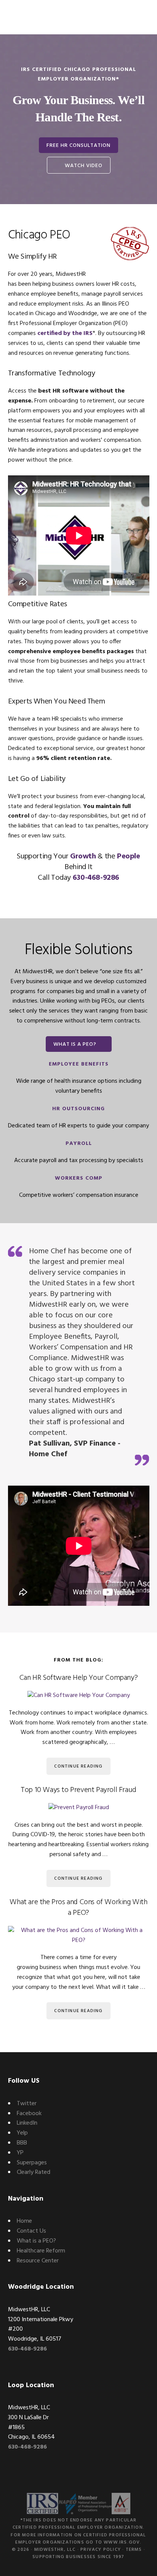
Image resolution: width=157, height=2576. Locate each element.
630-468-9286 (96, 878)
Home (24, 2221)
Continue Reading (78, 1766)
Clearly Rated (34, 2172)
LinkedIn (27, 2123)
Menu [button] (140, 17)
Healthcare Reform (41, 2251)
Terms (134, 2550)
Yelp (22, 2133)
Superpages (32, 2163)
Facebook (29, 2114)
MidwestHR (35, 17)
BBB (22, 2143)
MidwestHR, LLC (55, 2550)
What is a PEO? (75, 1044)
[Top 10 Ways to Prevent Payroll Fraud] (79, 1808)
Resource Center (38, 2261)
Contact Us (31, 2231)
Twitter (27, 2104)
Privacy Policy (101, 2550)
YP (20, 2153)
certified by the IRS (65, 333)
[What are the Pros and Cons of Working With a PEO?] (79, 1936)
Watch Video (84, 166)
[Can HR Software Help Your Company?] (79, 1696)
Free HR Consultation (78, 146)
